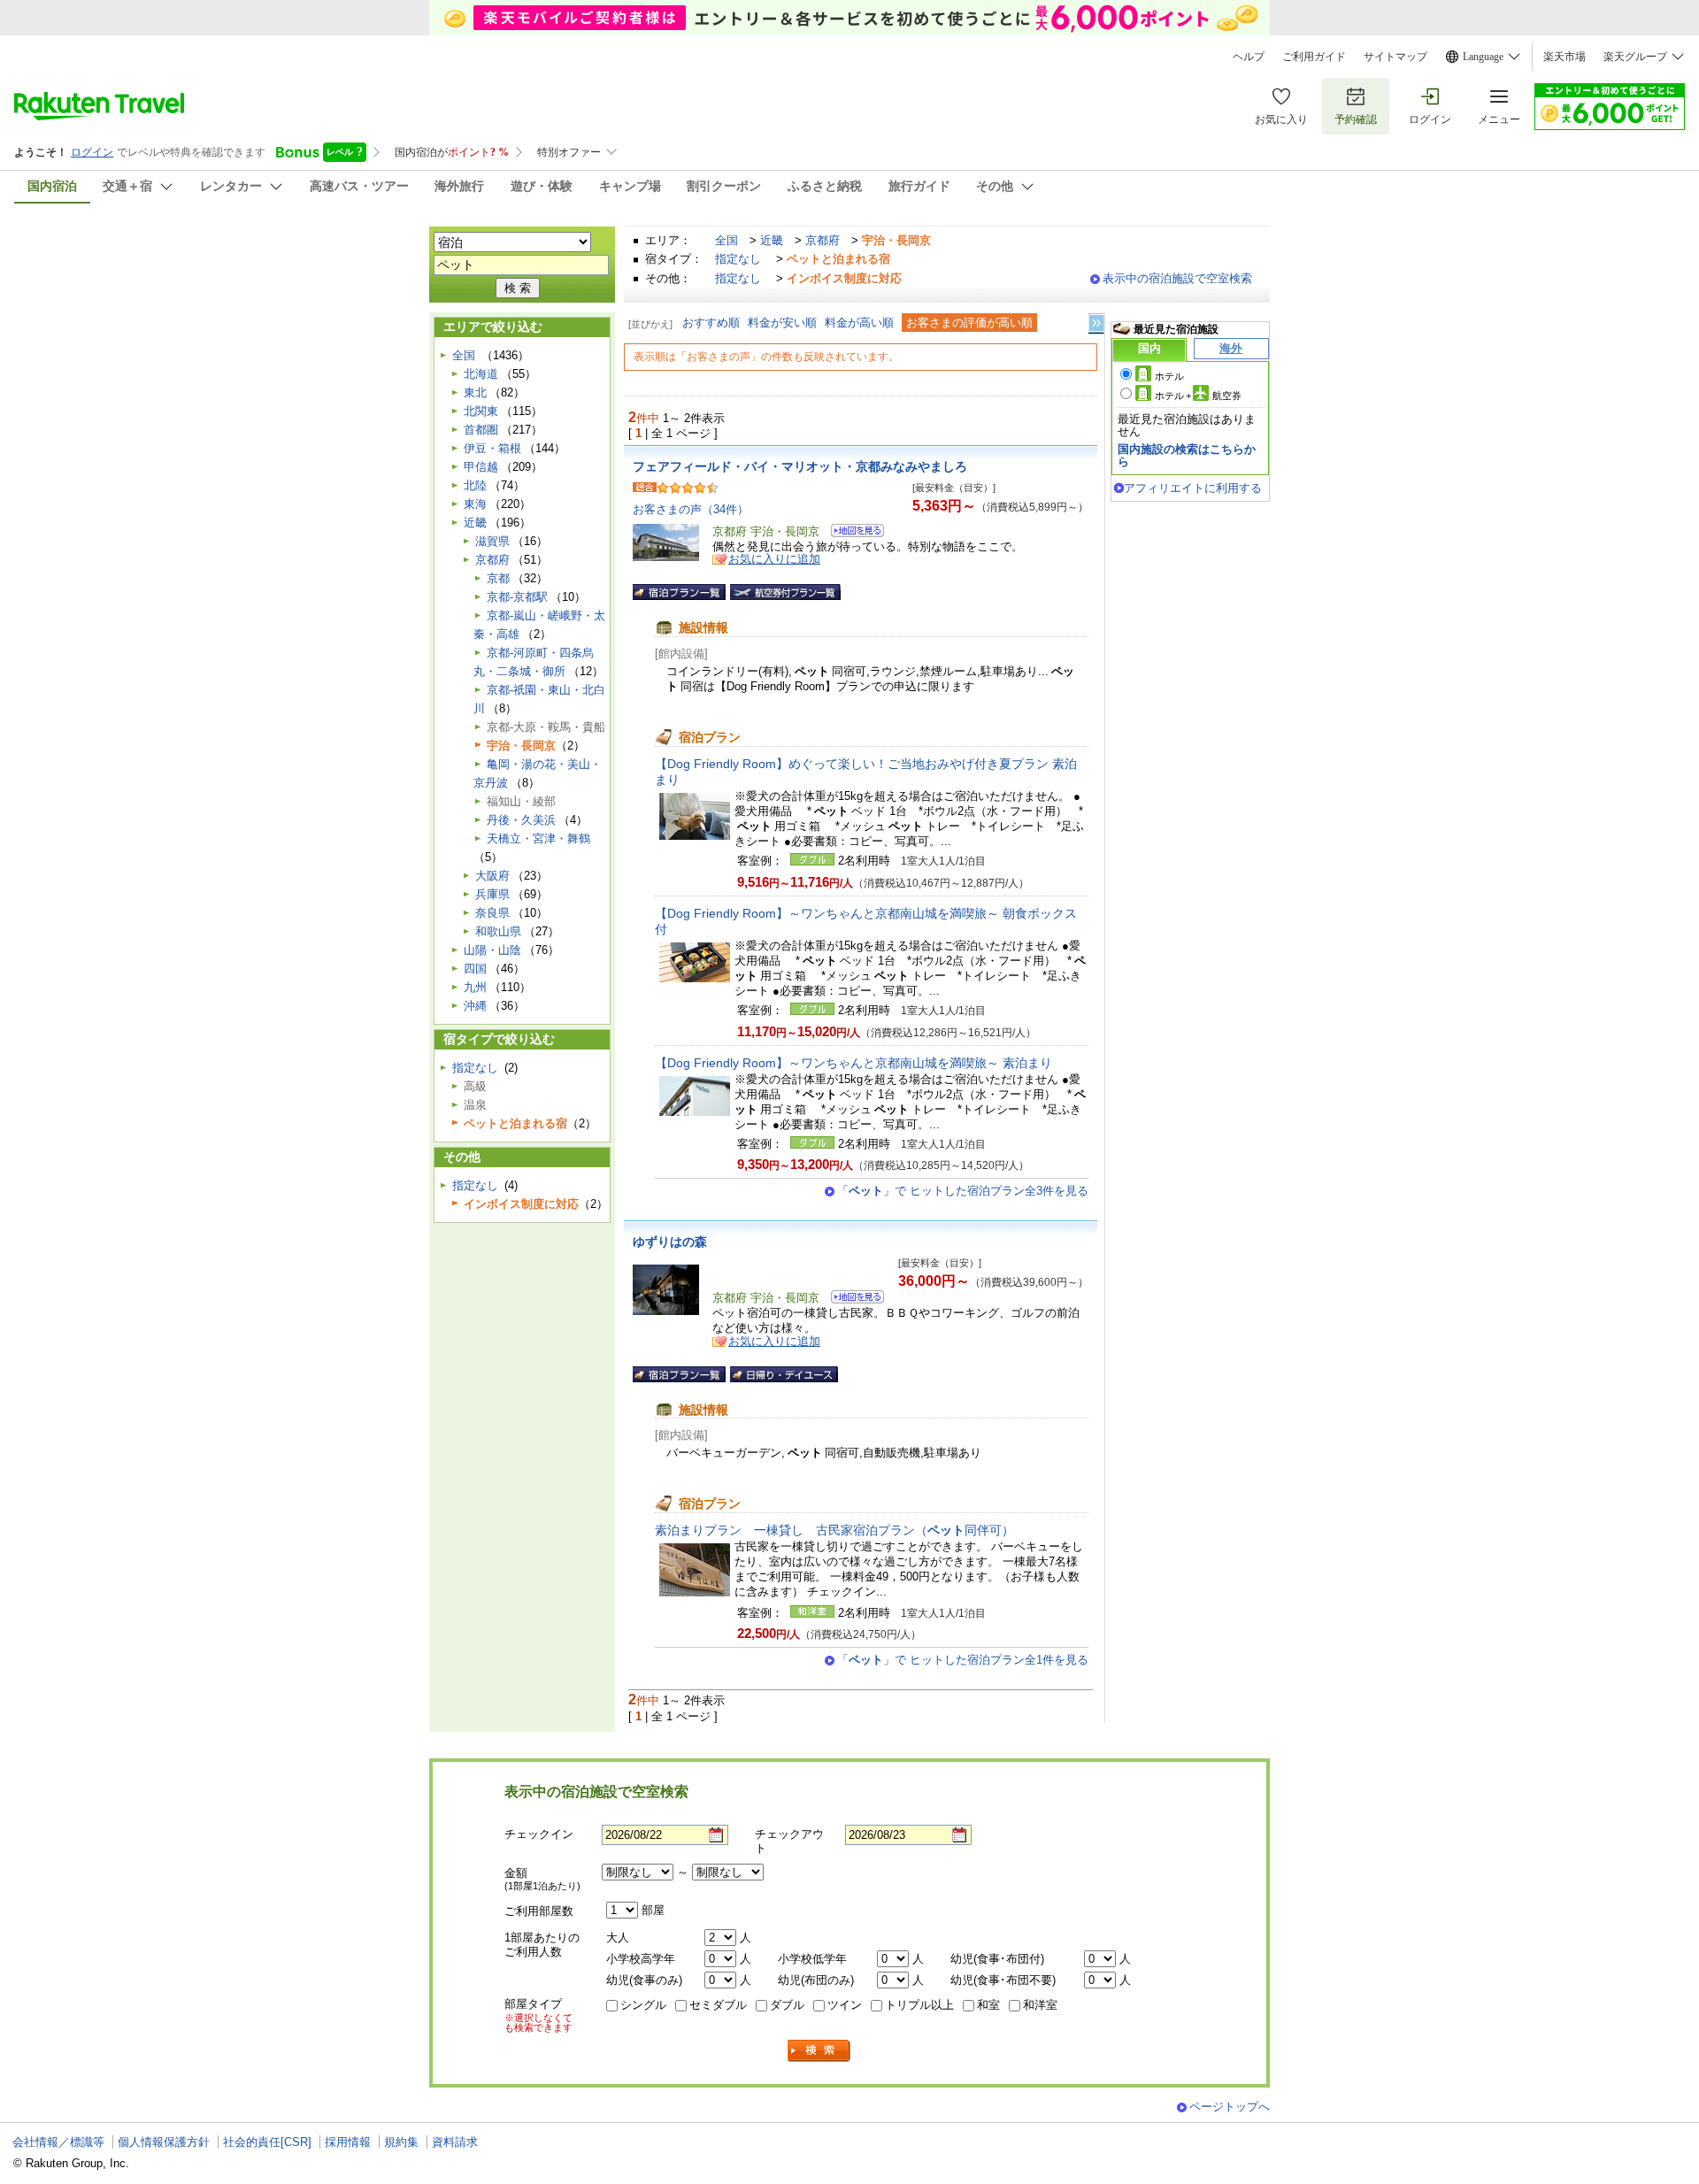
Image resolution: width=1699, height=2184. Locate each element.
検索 (819, 2051)
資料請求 (455, 2142)
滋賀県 (492, 541)
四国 (475, 969)
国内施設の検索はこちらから (1187, 455)
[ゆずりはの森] (852, 1300)
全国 (726, 240)
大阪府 (492, 876)
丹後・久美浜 (521, 820)
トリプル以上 (919, 2005)
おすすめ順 (711, 323)
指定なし (738, 259)
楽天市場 (1564, 57)
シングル (643, 2005)
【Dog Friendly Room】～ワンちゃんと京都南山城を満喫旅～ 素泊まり (853, 1063)
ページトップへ (1230, 2107)
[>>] (1097, 323)
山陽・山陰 (492, 950)
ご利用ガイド (1314, 57)
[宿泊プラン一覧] (679, 592)
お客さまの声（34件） (691, 509)
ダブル (787, 2005)
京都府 (823, 240)
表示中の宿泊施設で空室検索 (1177, 278)
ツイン (845, 2005)
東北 (475, 392)
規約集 (401, 2142)
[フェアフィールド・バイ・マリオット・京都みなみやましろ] (852, 533)
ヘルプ (1249, 57)
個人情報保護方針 (164, 2142)
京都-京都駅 (517, 597)
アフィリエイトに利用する (1193, 488)
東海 (475, 504)
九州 (475, 987)
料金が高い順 (859, 323)
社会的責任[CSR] (267, 2142)
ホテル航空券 (1198, 396)
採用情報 (348, 2142)
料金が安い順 (782, 323)
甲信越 (481, 467)
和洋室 (1040, 2005)
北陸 (475, 485)
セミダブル (718, 2005)
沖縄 (475, 1006)
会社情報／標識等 (58, 2142)
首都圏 (481, 430)
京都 (498, 578)
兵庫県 (492, 894)
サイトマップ (1395, 57)
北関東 (481, 411)
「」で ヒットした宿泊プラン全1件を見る (963, 1660)
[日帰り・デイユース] (784, 1374)
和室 (988, 2005)
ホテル (1169, 376)
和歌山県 (498, 931)
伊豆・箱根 (492, 448)
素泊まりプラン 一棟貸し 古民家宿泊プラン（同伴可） (834, 1530)
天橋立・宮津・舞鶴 (538, 838)
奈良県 (492, 913)
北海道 (481, 374)
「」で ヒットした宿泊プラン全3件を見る (963, 1191)
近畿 (772, 240)
